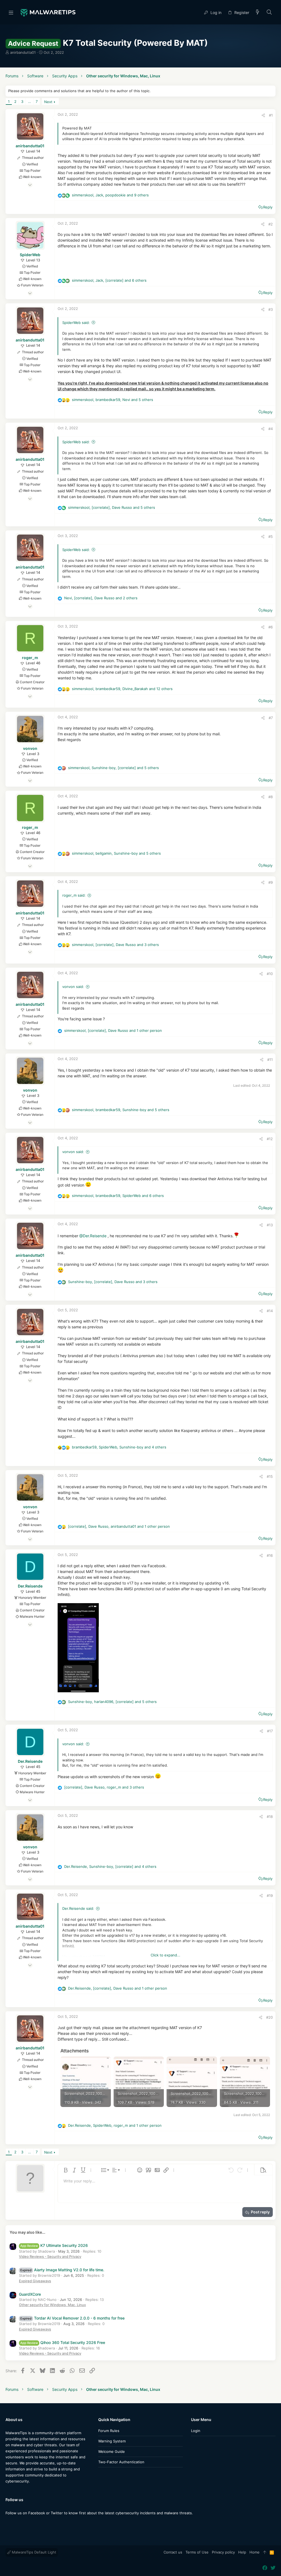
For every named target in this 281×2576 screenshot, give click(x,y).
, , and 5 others (113, 400)
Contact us (173, 2552)
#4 (271, 429)
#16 (270, 1555)
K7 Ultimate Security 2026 (54, 2245)
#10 (270, 974)
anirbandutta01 (23, 52)
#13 (270, 1225)
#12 (270, 1139)
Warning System (112, 2441)
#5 (271, 536)
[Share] (263, 115)
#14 (270, 1311)
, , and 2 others (101, 598)
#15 (270, 1476)
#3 (271, 309)
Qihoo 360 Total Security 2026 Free (63, 2342)
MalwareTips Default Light (33, 2552)
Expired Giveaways (35, 2281)
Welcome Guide (112, 2451)
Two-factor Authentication (121, 2462)
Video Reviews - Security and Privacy (50, 2256)
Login (196, 2431)
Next (48, 102)
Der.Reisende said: (78, 1908)
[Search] (269, 12)
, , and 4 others (119, 1447)
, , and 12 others (122, 689)
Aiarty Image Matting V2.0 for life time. (62, 2270)
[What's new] (258, 12)
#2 (271, 224)
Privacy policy (223, 2552)
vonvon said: (73, 987)
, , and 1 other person (113, 1030)
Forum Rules (109, 2431)
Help (242, 2552)
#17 (270, 1731)
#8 (271, 797)
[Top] (265, 2552)
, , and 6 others (109, 280)
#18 (270, 1817)
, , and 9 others (110, 195)
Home (255, 2552)
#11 (270, 1060)
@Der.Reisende (93, 1235)
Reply (268, 207)
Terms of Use (197, 2552)
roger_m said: (74, 895)
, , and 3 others (115, 945)
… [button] (29, 101)
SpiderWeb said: (76, 323)
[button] (11, 12)
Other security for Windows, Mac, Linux (52, 2305)
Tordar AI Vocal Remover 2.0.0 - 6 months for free (72, 2318)
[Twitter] (16, 2524)
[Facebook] (8, 2524)
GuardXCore (30, 2294)
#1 (271, 115)
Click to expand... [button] (165, 1955)
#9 (271, 882)
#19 (270, 1896)
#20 (269, 2017)
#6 (271, 627)
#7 (271, 718)
